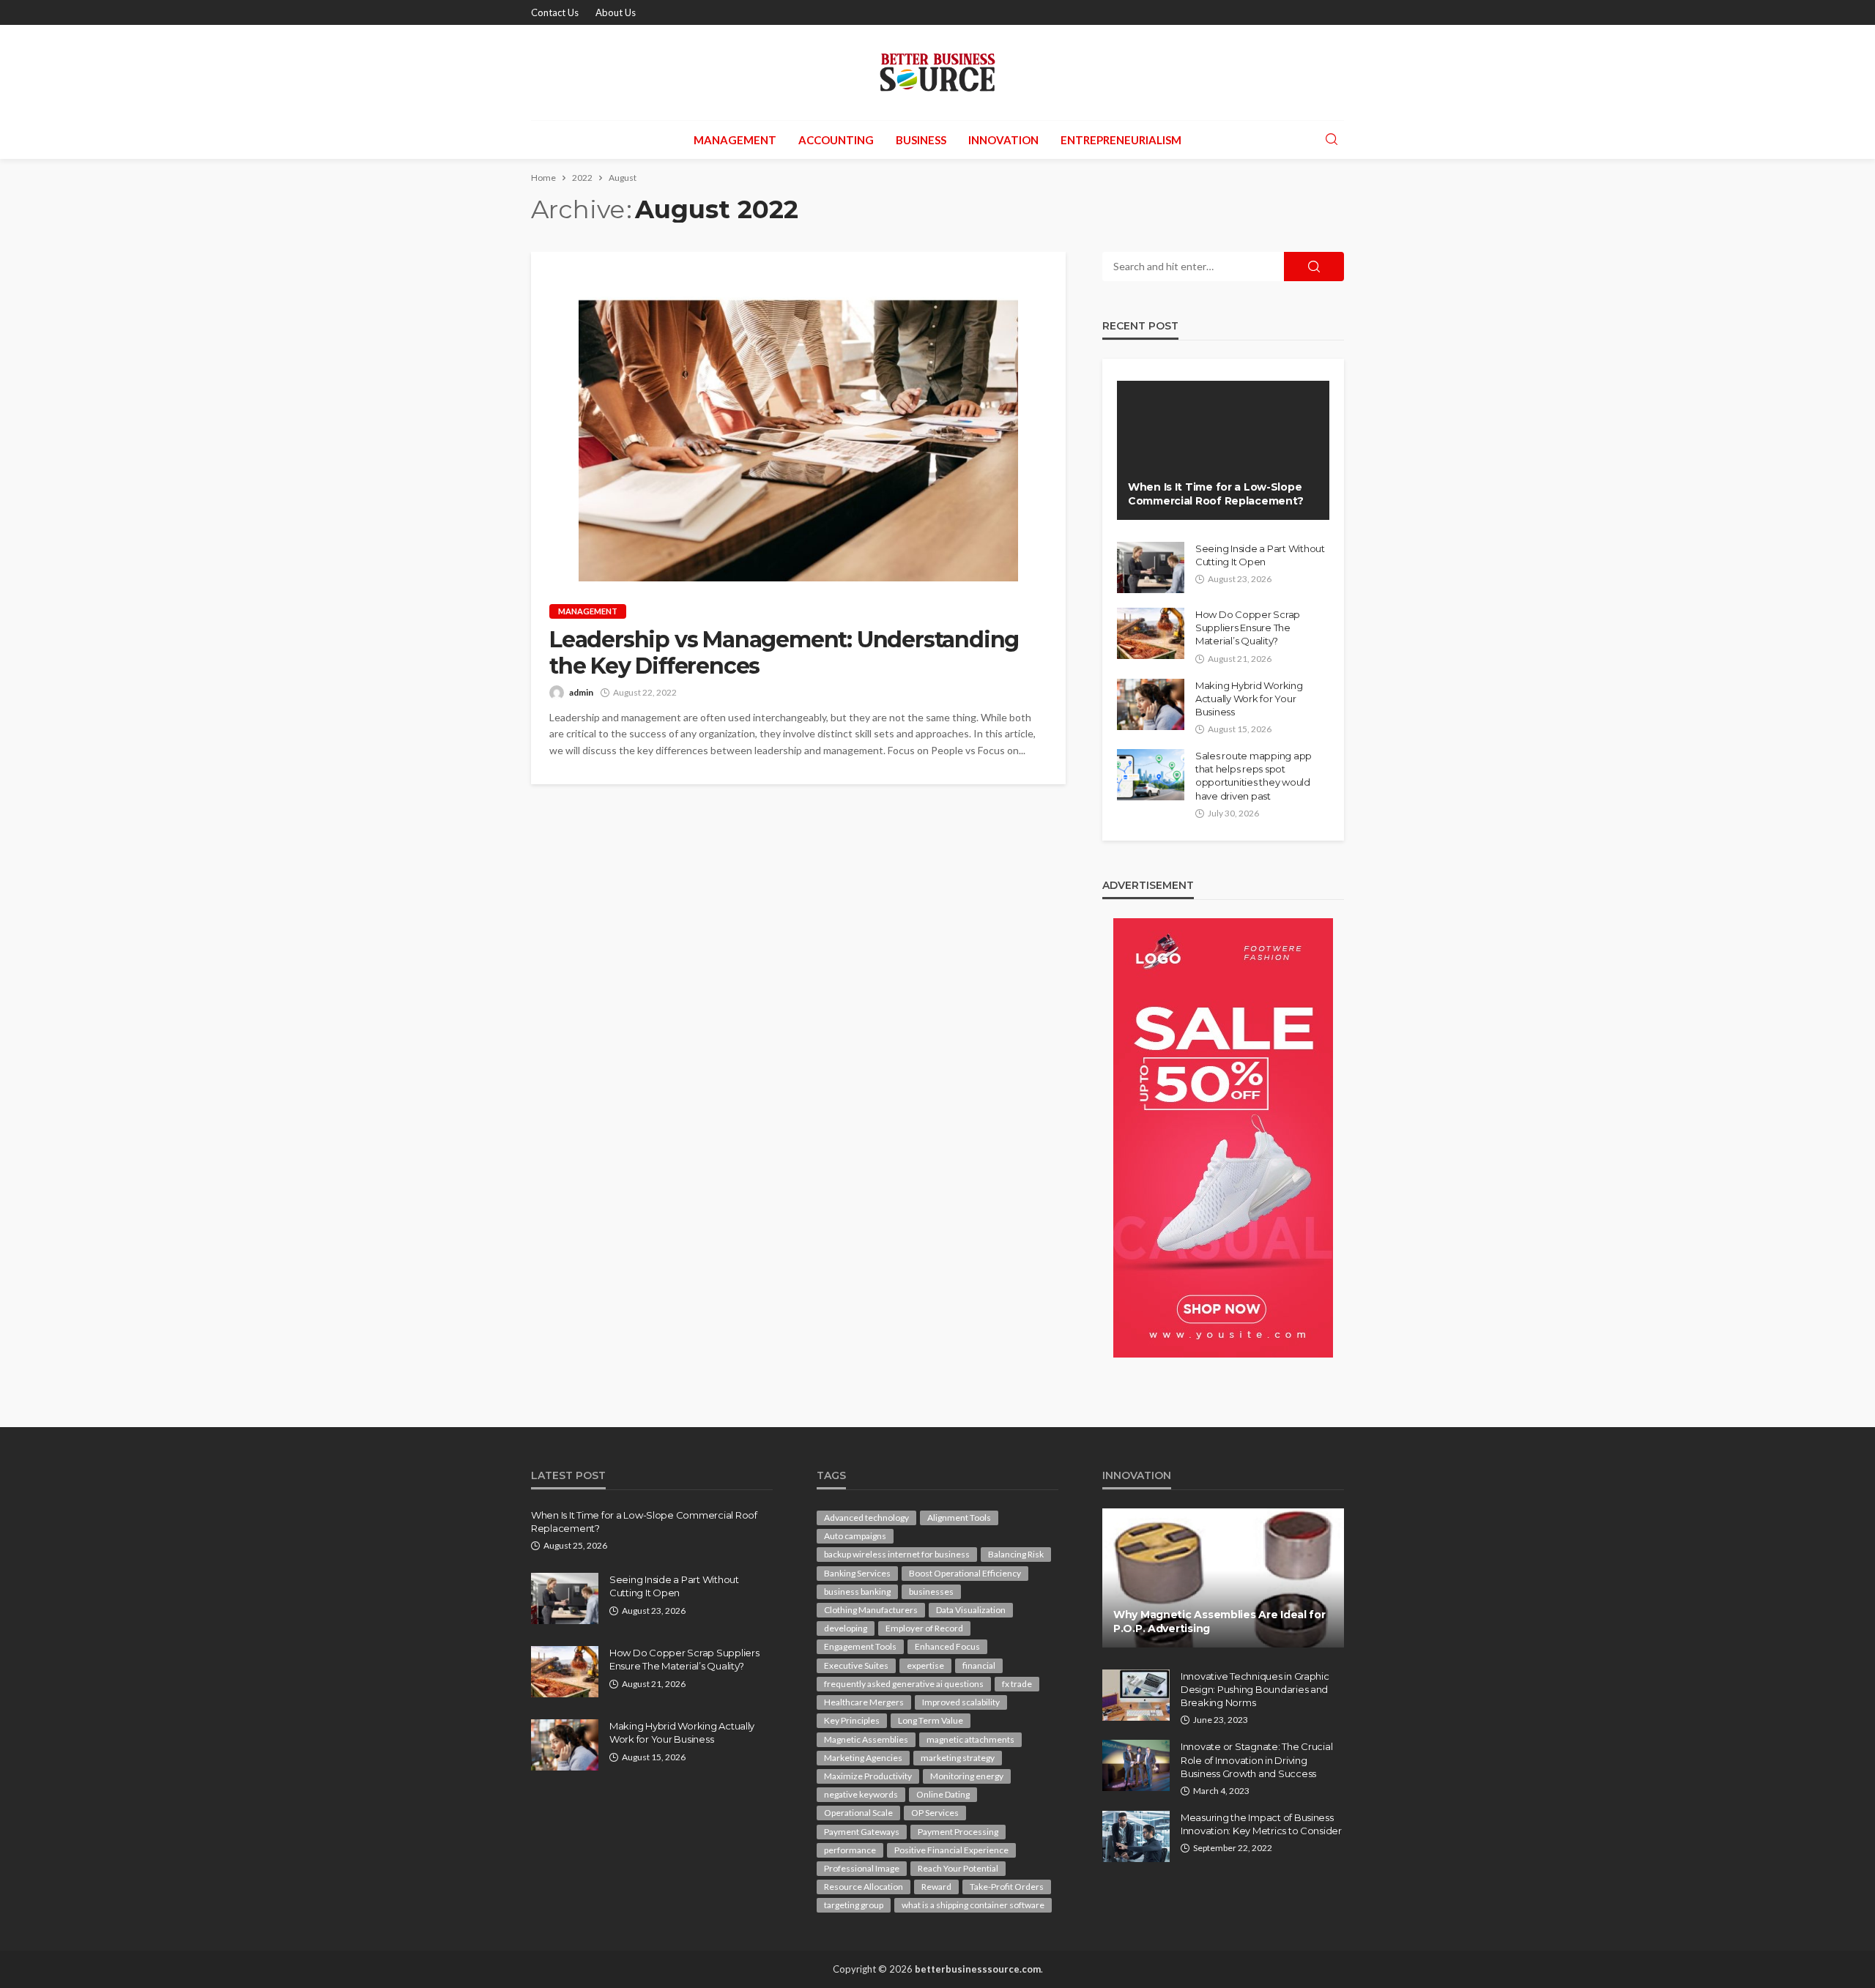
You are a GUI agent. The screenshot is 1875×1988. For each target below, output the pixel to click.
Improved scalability (961, 1702)
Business (921, 140)
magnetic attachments (970, 1739)
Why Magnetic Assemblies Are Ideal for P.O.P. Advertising (1219, 1622)
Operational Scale (858, 1813)
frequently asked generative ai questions (904, 1684)
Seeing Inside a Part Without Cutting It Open (1260, 555)
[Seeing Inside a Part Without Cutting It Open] (1151, 567)
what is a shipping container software (973, 1905)
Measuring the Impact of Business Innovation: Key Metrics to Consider (1261, 1824)
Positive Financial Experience (951, 1850)
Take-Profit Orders (1007, 1887)
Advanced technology (866, 1518)
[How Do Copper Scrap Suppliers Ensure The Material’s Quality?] (1151, 633)
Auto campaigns (855, 1536)
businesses (931, 1591)
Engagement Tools (860, 1646)
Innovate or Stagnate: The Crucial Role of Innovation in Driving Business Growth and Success (1256, 1760)
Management (735, 140)
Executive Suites (856, 1665)
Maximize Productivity (868, 1776)
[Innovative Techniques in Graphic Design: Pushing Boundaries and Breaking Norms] (1136, 1695)
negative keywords (861, 1794)
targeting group (854, 1905)
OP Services (935, 1813)
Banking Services (857, 1573)
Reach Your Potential (958, 1868)
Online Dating (943, 1794)
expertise (925, 1665)
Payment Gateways (862, 1832)
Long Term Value (931, 1720)
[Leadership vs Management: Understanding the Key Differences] (798, 417)
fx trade (1017, 1684)
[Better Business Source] (937, 72)
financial (979, 1665)
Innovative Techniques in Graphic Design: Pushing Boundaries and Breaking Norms (1255, 1689)
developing (846, 1628)
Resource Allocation (864, 1887)
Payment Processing (958, 1832)
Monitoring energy (967, 1776)
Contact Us (555, 12)
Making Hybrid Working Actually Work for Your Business (1249, 699)
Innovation (1003, 140)
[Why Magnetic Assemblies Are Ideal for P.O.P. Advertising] (1223, 1578)
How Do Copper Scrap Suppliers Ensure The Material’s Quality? (1248, 628)
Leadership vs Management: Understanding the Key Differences (784, 653)
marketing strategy (958, 1758)
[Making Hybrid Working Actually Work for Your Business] (1151, 704)
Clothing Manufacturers (871, 1610)
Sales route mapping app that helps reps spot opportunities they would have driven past (1254, 776)
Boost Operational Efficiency (965, 1573)
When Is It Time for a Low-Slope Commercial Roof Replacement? (1216, 494)
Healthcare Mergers (864, 1702)
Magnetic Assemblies (866, 1739)
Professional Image (862, 1868)
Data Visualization (971, 1610)
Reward (936, 1887)
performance (850, 1850)
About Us (616, 12)
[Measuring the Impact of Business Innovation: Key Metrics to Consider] (1136, 1836)
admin (581, 692)
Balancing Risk (1016, 1554)
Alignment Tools (959, 1518)
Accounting (836, 140)
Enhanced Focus (947, 1646)
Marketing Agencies (863, 1758)
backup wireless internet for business (897, 1554)
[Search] (1332, 140)
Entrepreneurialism (1121, 140)
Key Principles (852, 1720)
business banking (857, 1591)
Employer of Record (924, 1628)
